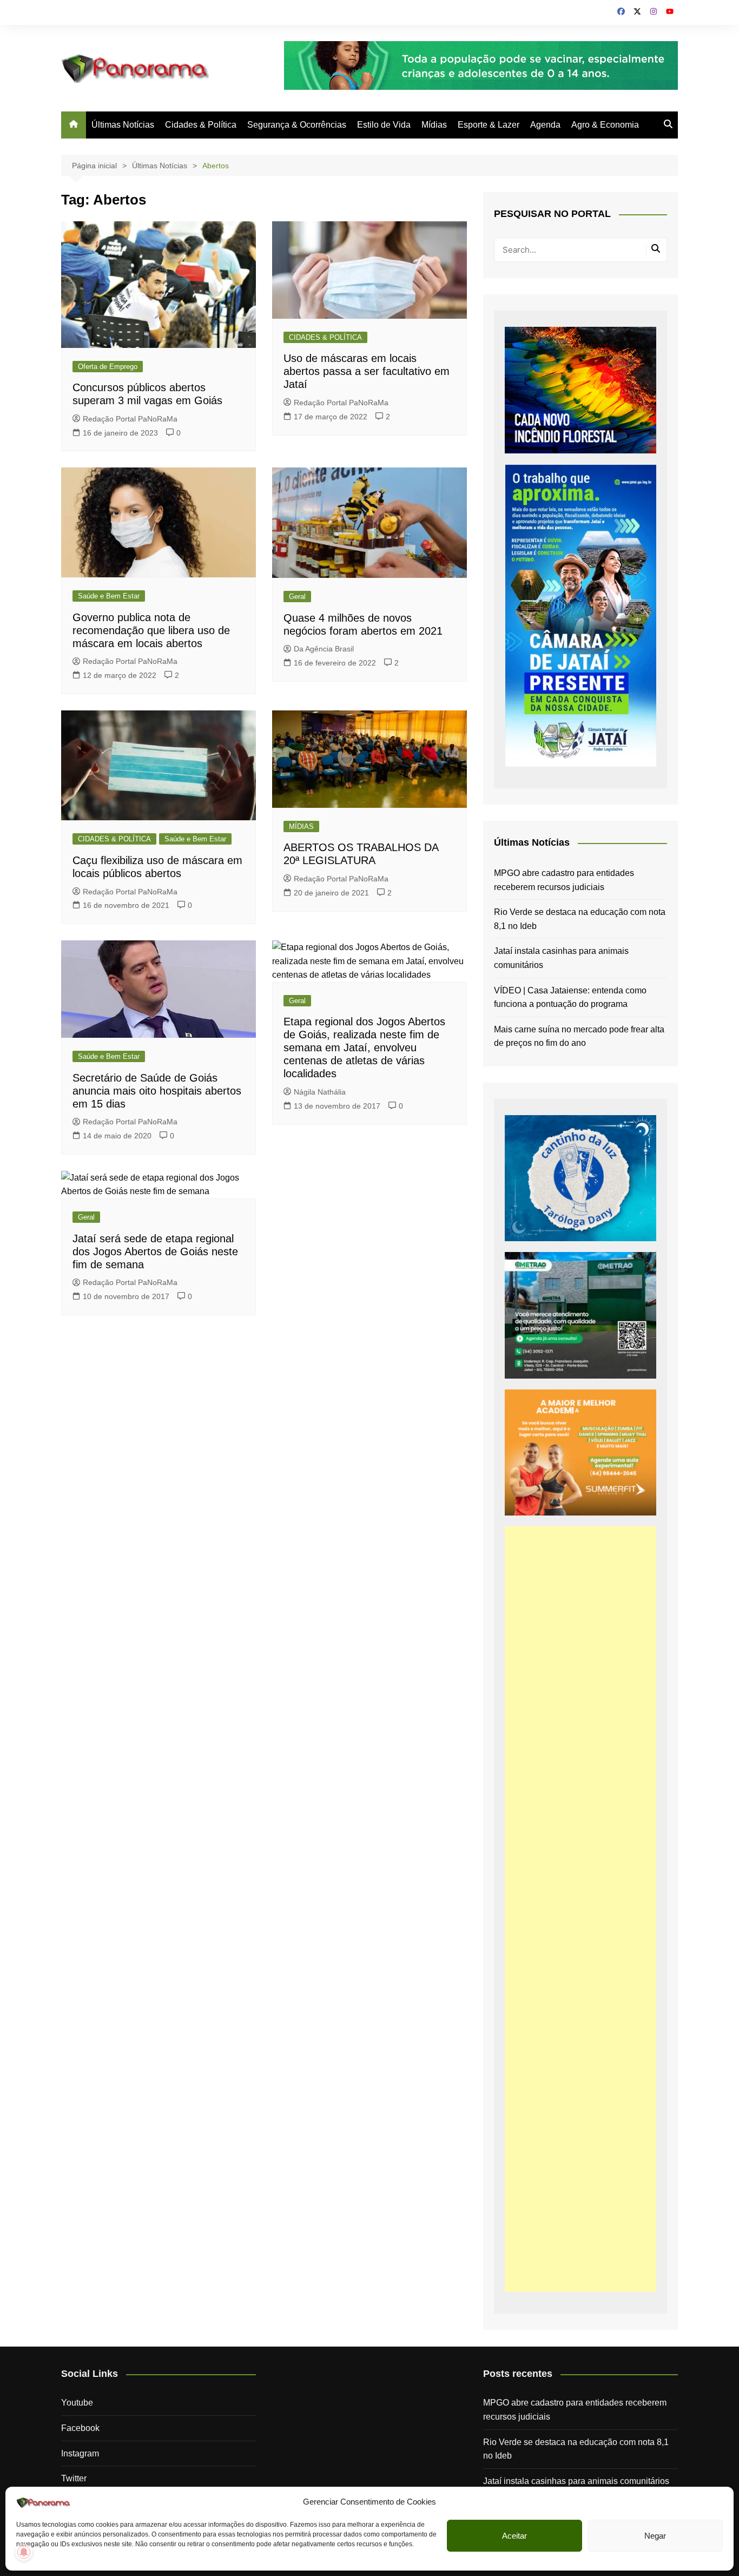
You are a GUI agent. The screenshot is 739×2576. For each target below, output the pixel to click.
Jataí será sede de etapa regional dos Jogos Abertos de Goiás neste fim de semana (155, 1251)
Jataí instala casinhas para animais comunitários (561, 958)
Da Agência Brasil (324, 649)
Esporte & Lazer (489, 125)
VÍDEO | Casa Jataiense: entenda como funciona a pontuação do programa (570, 997)
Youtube (77, 2403)
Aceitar (514, 2536)
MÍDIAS (301, 826)
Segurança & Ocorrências (297, 125)
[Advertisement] (580, 1909)
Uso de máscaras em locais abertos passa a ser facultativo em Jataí (367, 371)
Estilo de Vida (384, 125)
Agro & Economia (605, 125)
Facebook (80, 2428)
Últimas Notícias (123, 125)
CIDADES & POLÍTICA (325, 337)
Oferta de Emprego (108, 367)
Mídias (434, 125)
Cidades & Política (201, 125)
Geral (297, 597)
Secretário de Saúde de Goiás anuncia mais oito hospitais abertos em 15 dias (157, 1091)
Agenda (545, 125)
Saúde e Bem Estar (109, 596)
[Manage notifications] (24, 2552)
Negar (655, 2536)
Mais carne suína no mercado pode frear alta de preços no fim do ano (579, 1036)
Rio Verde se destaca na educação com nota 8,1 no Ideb (580, 919)
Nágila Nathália (320, 1092)
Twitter (74, 2478)
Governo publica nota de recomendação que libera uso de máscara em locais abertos (151, 630)
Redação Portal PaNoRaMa (130, 419)
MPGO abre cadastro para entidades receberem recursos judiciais (564, 880)
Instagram (80, 2453)
